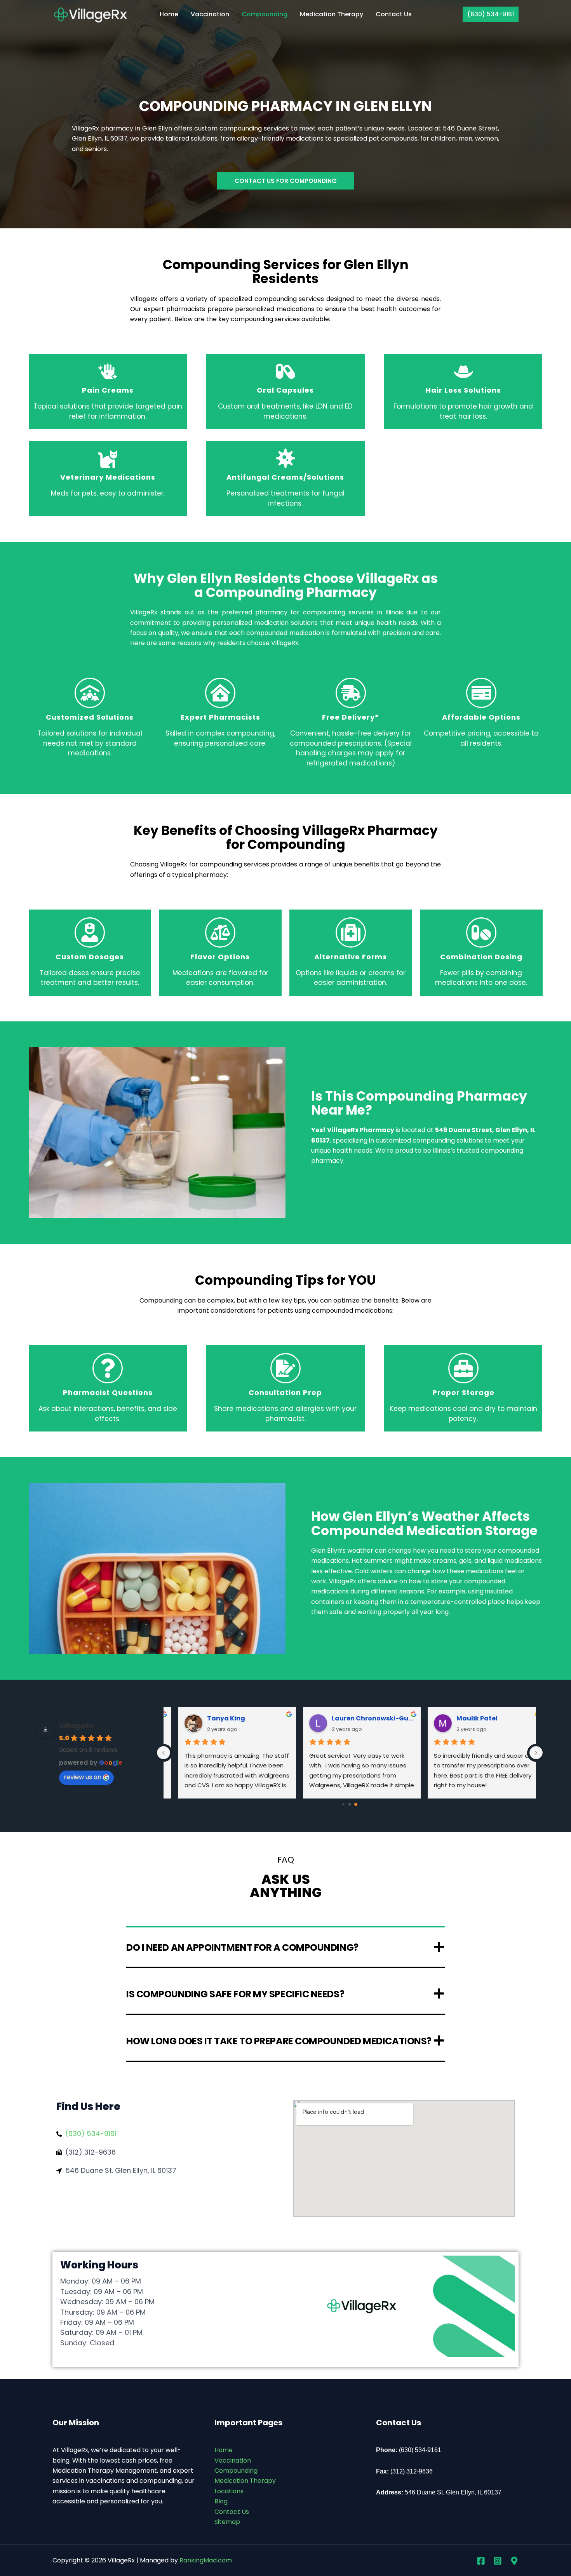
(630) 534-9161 (420, 2450)
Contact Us (394, 14)
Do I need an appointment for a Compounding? (242, 1947)
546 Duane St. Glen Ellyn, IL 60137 (453, 2492)
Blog (221, 2501)
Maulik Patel (465, 1718)
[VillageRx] (91, 14)
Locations (229, 2491)
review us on (83, 1777)
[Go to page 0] (344, 1804)
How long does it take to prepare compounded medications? (279, 2041)
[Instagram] (498, 2561)
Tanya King (214, 1718)
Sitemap (227, 2522)
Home (169, 14)
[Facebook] (481, 2561)
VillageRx (76, 1726)
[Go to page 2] (356, 1804)
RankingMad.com (206, 2560)
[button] (491, 14)
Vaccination (210, 14)
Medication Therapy (332, 14)
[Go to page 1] (350, 1804)
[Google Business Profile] (514, 2561)
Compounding (265, 14)
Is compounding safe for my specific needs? (235, 1994)
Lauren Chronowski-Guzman (361, 1718)
